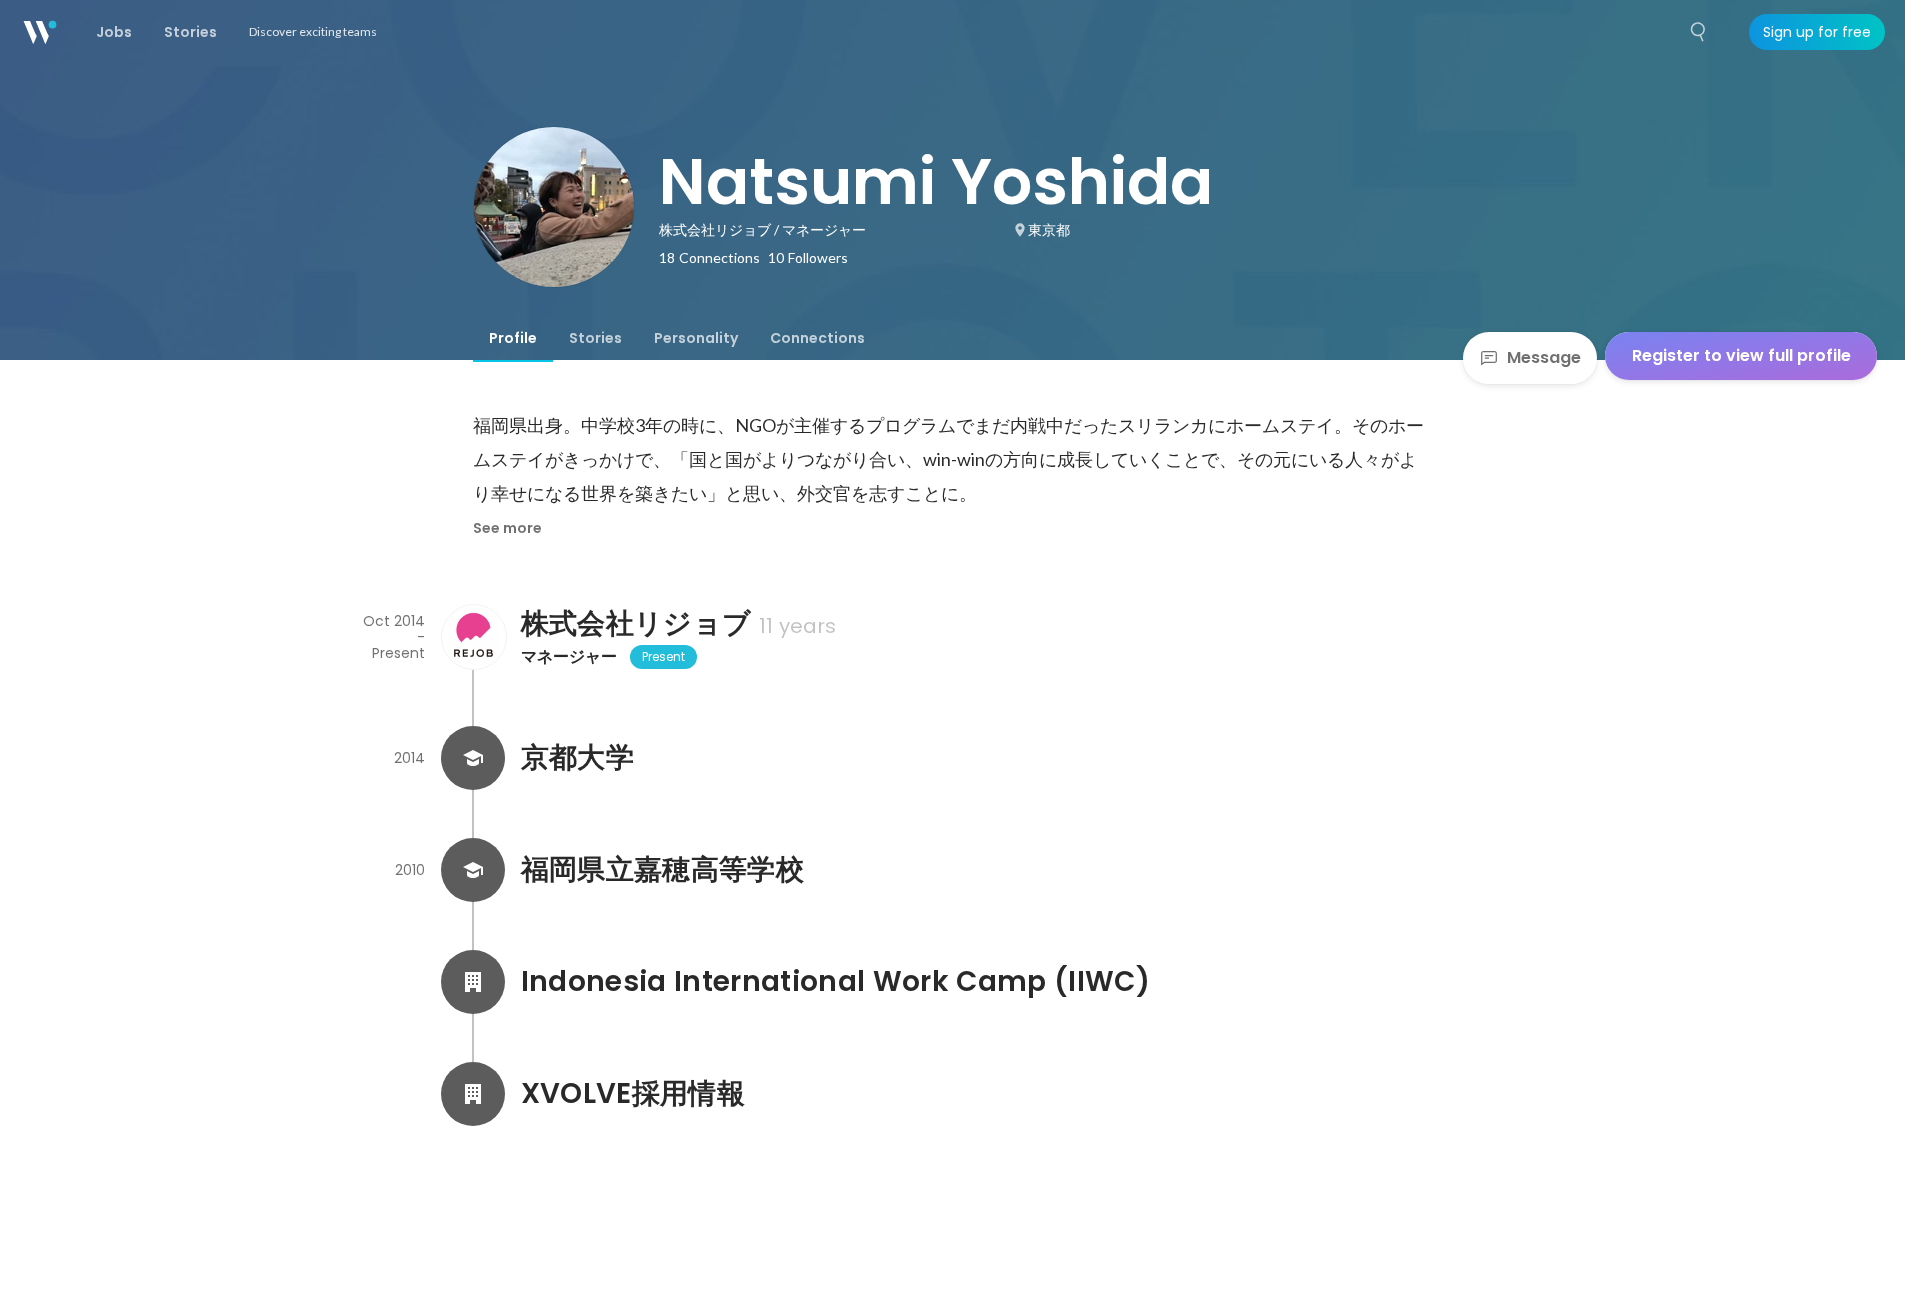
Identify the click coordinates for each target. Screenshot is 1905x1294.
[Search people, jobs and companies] (1699, 32)
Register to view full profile (1741, 355)
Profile (513, 338)
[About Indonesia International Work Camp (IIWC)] (473, 982)
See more (507, 528)
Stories (595, 338)
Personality (696, 338)
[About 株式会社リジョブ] (473, 637)
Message (1544, 357)
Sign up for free (1817, 32)
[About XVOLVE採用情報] (473, 1094)
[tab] (513, 338)
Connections (817, 338)
